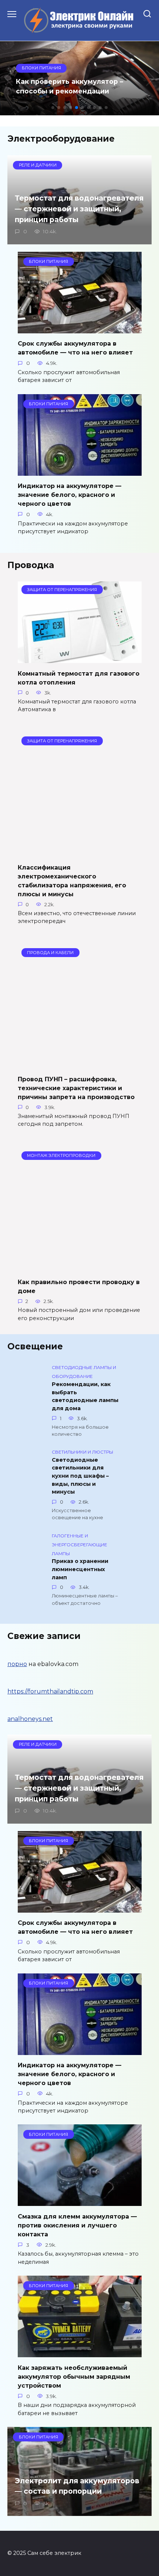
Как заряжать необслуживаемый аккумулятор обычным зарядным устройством (74, 2376)
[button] (53, 108)
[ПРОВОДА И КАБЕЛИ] (80, 1064)
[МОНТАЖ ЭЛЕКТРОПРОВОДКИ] (80, 1267)
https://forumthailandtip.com (50, 1691)
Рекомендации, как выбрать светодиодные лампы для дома (85, 1396)
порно (17, 1664)
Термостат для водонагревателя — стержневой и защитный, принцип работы (79, 209)
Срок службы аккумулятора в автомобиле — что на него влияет (75, 348)
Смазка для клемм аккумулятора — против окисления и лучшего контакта (77, 2225)
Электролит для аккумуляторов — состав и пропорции (77, 2486)
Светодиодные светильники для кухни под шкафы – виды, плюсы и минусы (80, 1476)
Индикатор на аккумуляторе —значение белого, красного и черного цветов (70, 495)
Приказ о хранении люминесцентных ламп (80, 1569)
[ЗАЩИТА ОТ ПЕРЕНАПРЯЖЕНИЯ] (80, 658)
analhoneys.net (30, 1719)
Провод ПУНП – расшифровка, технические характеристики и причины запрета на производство (76, 1088)
